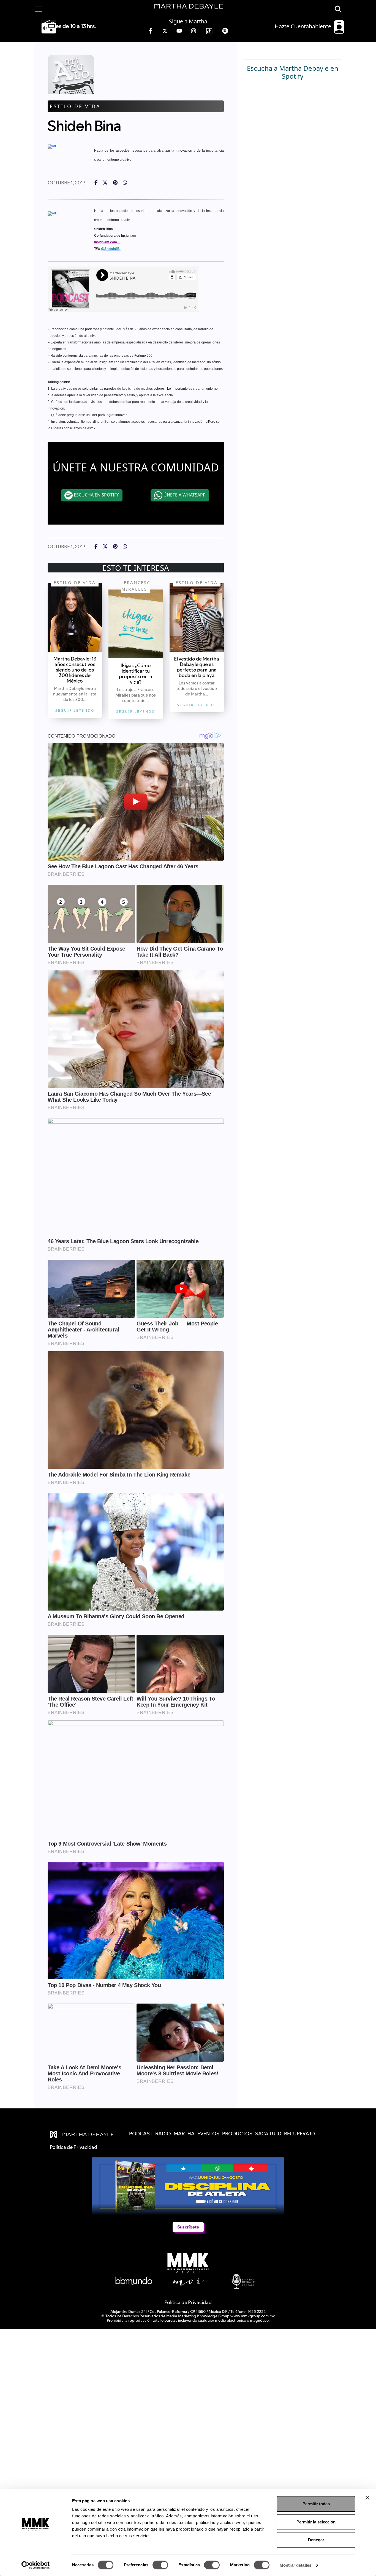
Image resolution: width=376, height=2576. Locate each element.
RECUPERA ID (299, 2134)
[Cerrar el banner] (367, 2498)
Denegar (316, 2540)
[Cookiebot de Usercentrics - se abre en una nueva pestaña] (36, 2565)
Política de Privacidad (188, 2302)
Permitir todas (316, 2504)
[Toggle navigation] (39, 9)
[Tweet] (105, 183)
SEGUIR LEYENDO (75, 710)
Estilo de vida (75, 106)
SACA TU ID (268, 2134)
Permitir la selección (316, 2522)
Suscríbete (188, 2227)
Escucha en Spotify (96, 495)
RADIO (163, 2134)
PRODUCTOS (237, 2134)
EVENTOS (208, 2134)
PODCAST (141, 2134)
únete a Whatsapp (184, 495)
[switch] (160, 2565)
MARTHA (184, 2134)
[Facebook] (96, 183)
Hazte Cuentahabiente (304, 26)
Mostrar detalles (295, 2565)
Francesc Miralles (136, 586)
